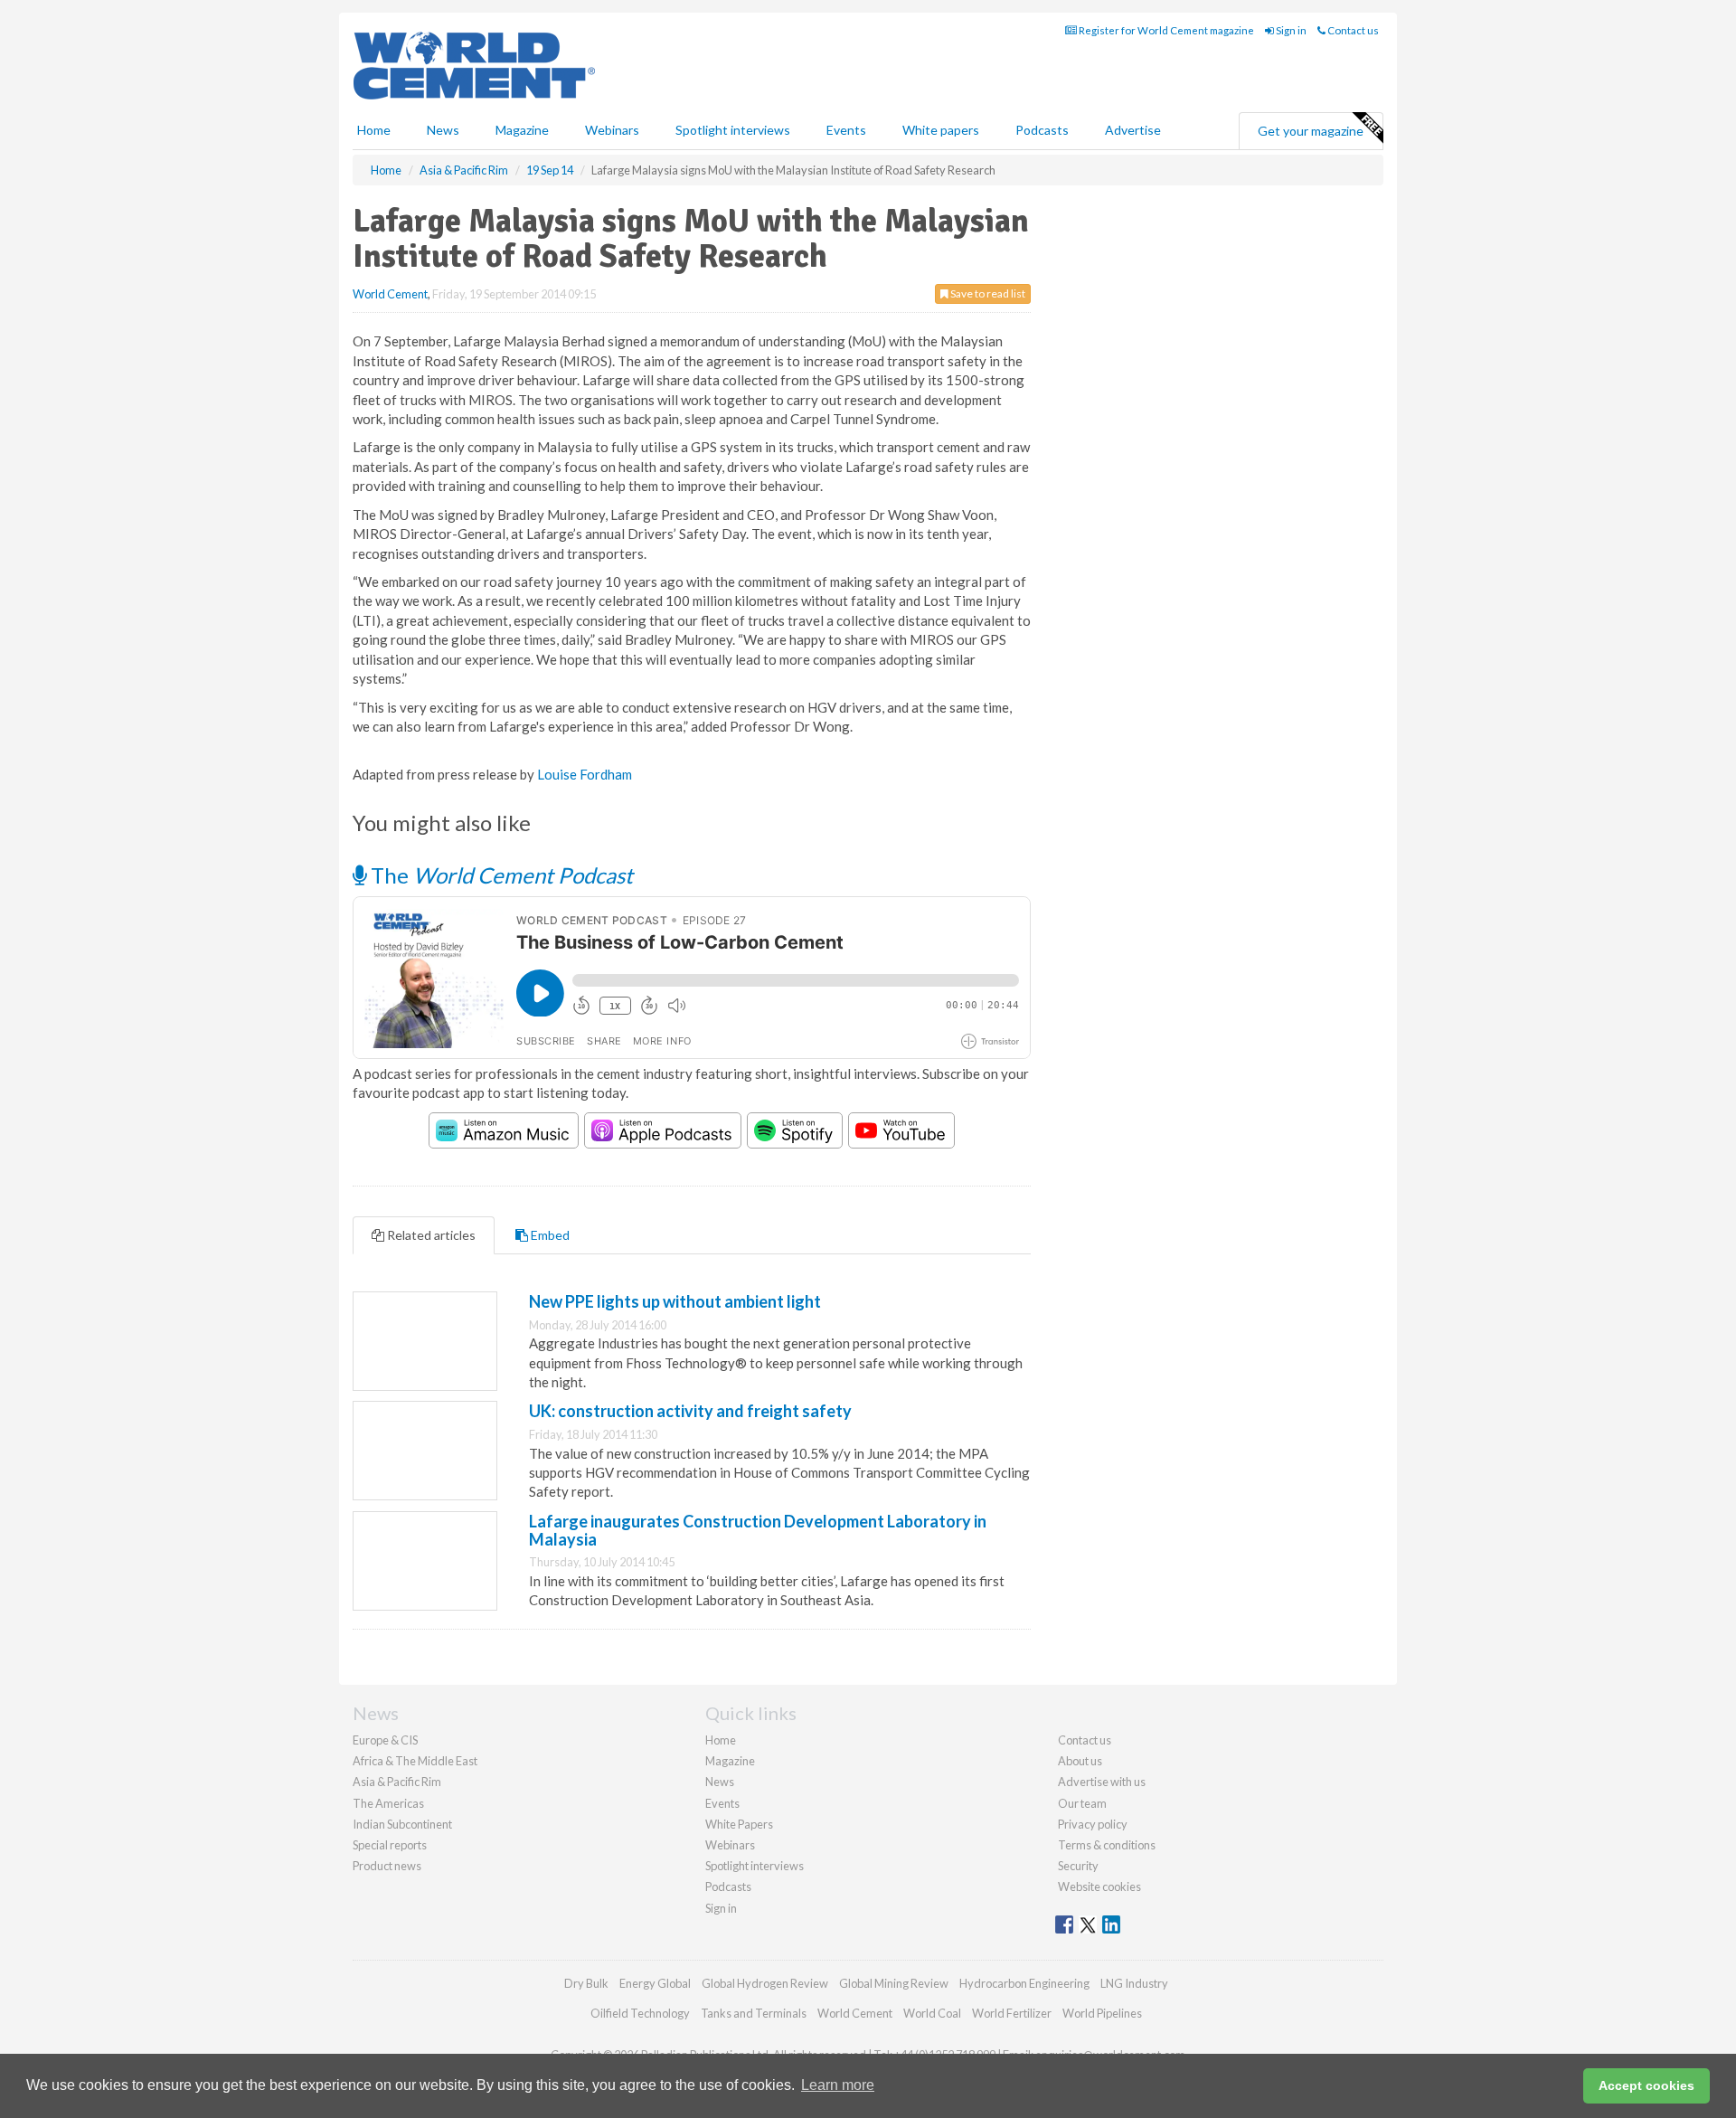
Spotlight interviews (733, 130)
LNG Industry (1134, 1983)
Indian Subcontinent (402, 1824)
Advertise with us (1102, 1782)
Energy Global (655, 1983)
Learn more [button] (838, 2085)
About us (1080, 1761)
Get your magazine (1311, 131)
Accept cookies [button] (1646, 2085)
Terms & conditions (1107, 1845)
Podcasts (1042, 130)
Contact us (1352, 30)
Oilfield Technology (640, 2013)
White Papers (739, 1824)
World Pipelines (1102, 2013)
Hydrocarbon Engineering (1024, 1983)
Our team (1082, 1803)
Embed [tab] (549, 1235)
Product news (387, 1866)
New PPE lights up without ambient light (675, 1301)
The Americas (388, 1803)
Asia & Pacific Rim (397, 1782)
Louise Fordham (585, 774)
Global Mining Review (894, 1983)
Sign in (1290, 30)
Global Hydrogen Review (765, 1983)
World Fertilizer (1012, 2013)
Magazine (522, 130)
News (720, 1782)
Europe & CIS (385, 1740)
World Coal (932, 2013)
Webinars (612, 130)
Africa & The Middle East (415, 1761)
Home (374, 130)
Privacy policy (1093, 1824)
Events (846, 130)
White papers (941, 130)
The (500, 875)
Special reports (390, 1845)
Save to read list (987, 293)
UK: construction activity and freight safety (690, 1411)
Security (1078, 1866)
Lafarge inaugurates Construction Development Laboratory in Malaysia (758, 1530)
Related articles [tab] (430, 1235)
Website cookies (1099, 1886)
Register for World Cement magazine (1165, 30)
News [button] (443, 130)
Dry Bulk (586, 1983)
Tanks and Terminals (754, 2013)
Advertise (1133, 130)
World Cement (390, 294)
